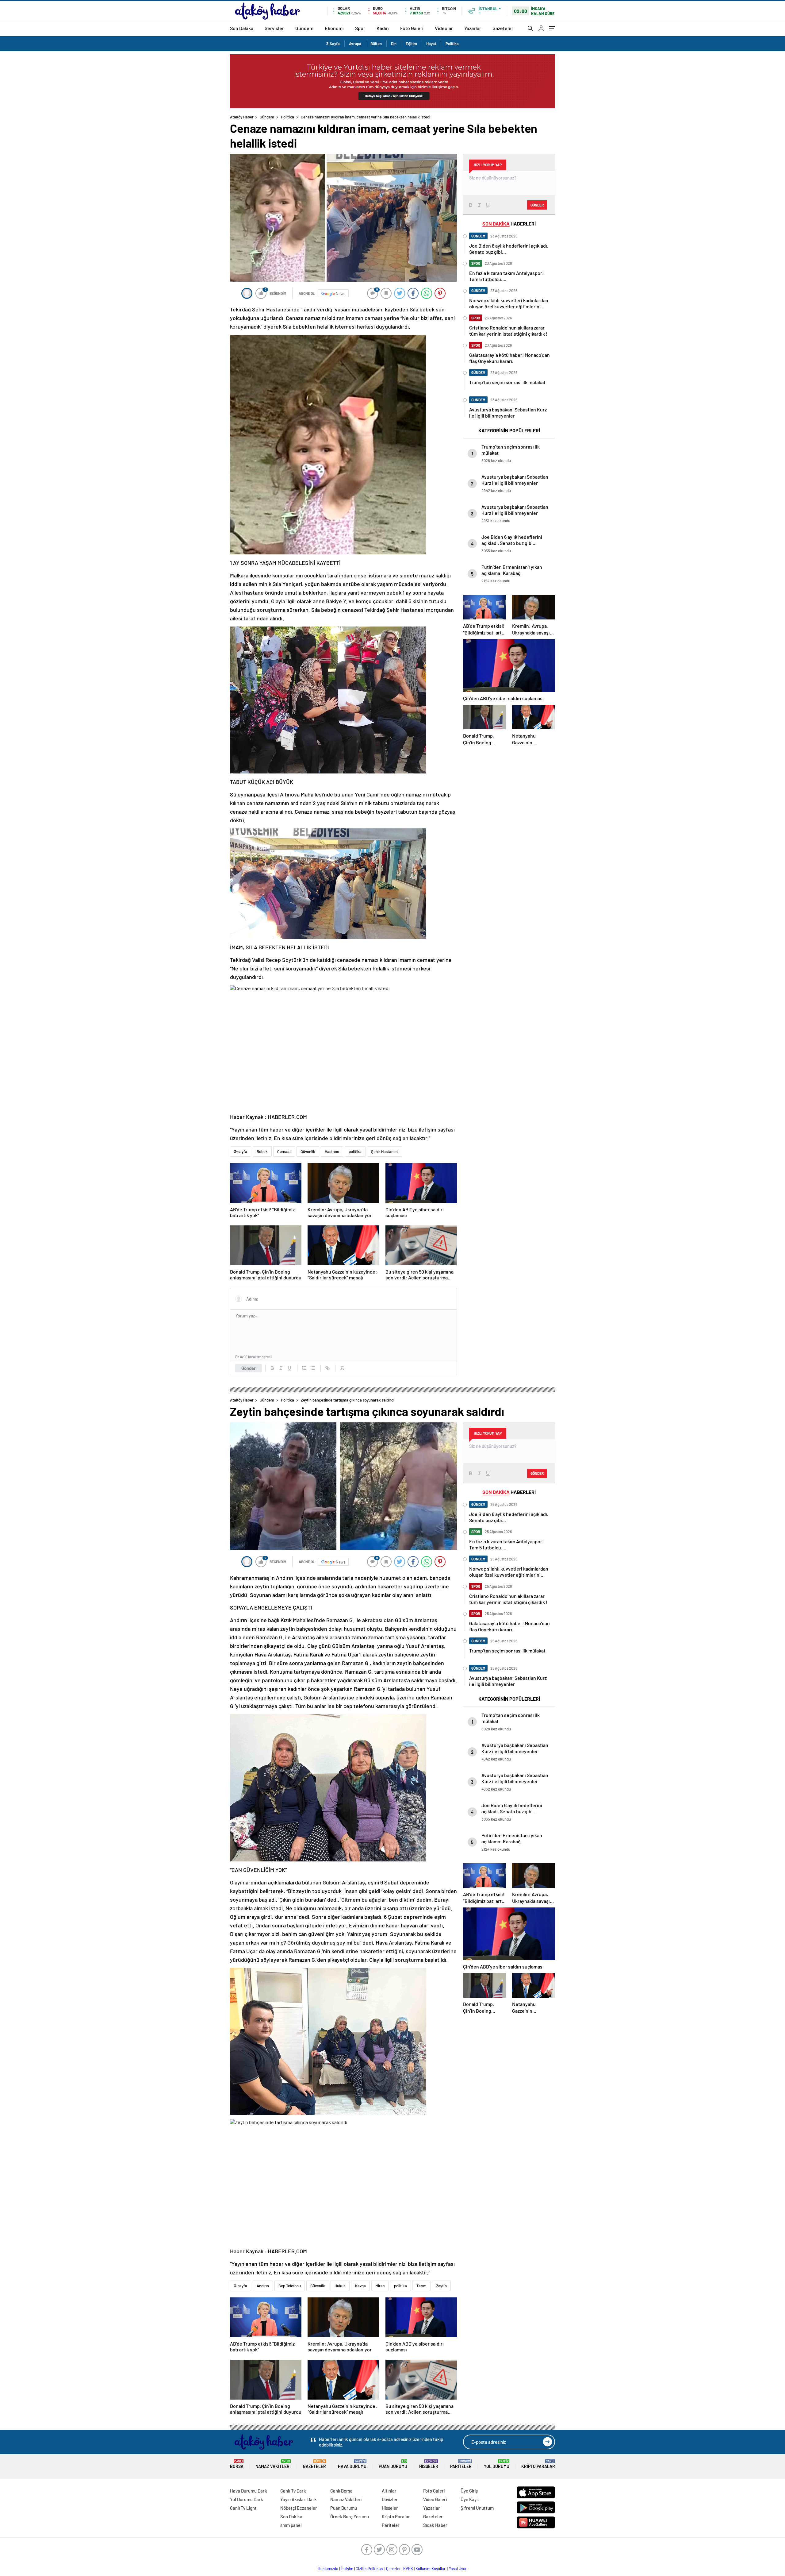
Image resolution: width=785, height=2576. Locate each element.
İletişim (347, 2569)
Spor (360, 28)
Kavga (360, 2286)
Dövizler (390, 2499)
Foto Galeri (412, 28)
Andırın (263, 2286)
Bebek (262, 1151)
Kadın (383, 28)
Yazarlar (473, 28)
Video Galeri (435, 2499)
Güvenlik (308, 1151)
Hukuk (340, 2286)
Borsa (237, 2464)
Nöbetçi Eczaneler (299, 2508)
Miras (380, 2286)
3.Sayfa (333, 44)
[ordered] (304, 1368)
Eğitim (411, 44)
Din (394, 44)
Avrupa (355, 44)
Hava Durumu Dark (249, 2491)
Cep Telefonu (290, 2286)
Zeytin (441, 2286)
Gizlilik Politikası (370, 2569)
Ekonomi (334, 28)
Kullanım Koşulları (431, 2569)
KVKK (408, 2569)
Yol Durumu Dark (247, 2499)
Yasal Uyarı (458, 2569)
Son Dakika (242, 28)
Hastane (332, 1151)
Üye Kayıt (470, 2499)
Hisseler (429, 2464)
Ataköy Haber (242, 117)
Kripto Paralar (538, 2464)
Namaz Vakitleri (273, 2464)
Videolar (444, 28)
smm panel (291, 2525)
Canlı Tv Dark (293, 2491)
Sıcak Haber (435, 2525)
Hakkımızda (328, 2569)
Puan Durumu (393, 2464)
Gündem (304, 28)
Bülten (376, 44)
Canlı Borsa (341, 2491)
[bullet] (313, 1368)
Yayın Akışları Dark (299, 2499)
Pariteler (461, 2464)
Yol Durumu (497, 2464)
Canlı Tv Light (243, 2508)
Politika (452, 44)
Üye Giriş (469, 2491)
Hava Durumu (352, 2464)
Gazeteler (503, 28)
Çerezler (393, 2569)
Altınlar (389, 2491)
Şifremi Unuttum (477, 2508)
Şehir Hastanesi (385, 1151)
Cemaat (284, 1151)
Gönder (249, 1368)
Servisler (274, 28)
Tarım (421, 2286)
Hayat (431, 44)
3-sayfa (241, 1151)
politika (355, 1151)
